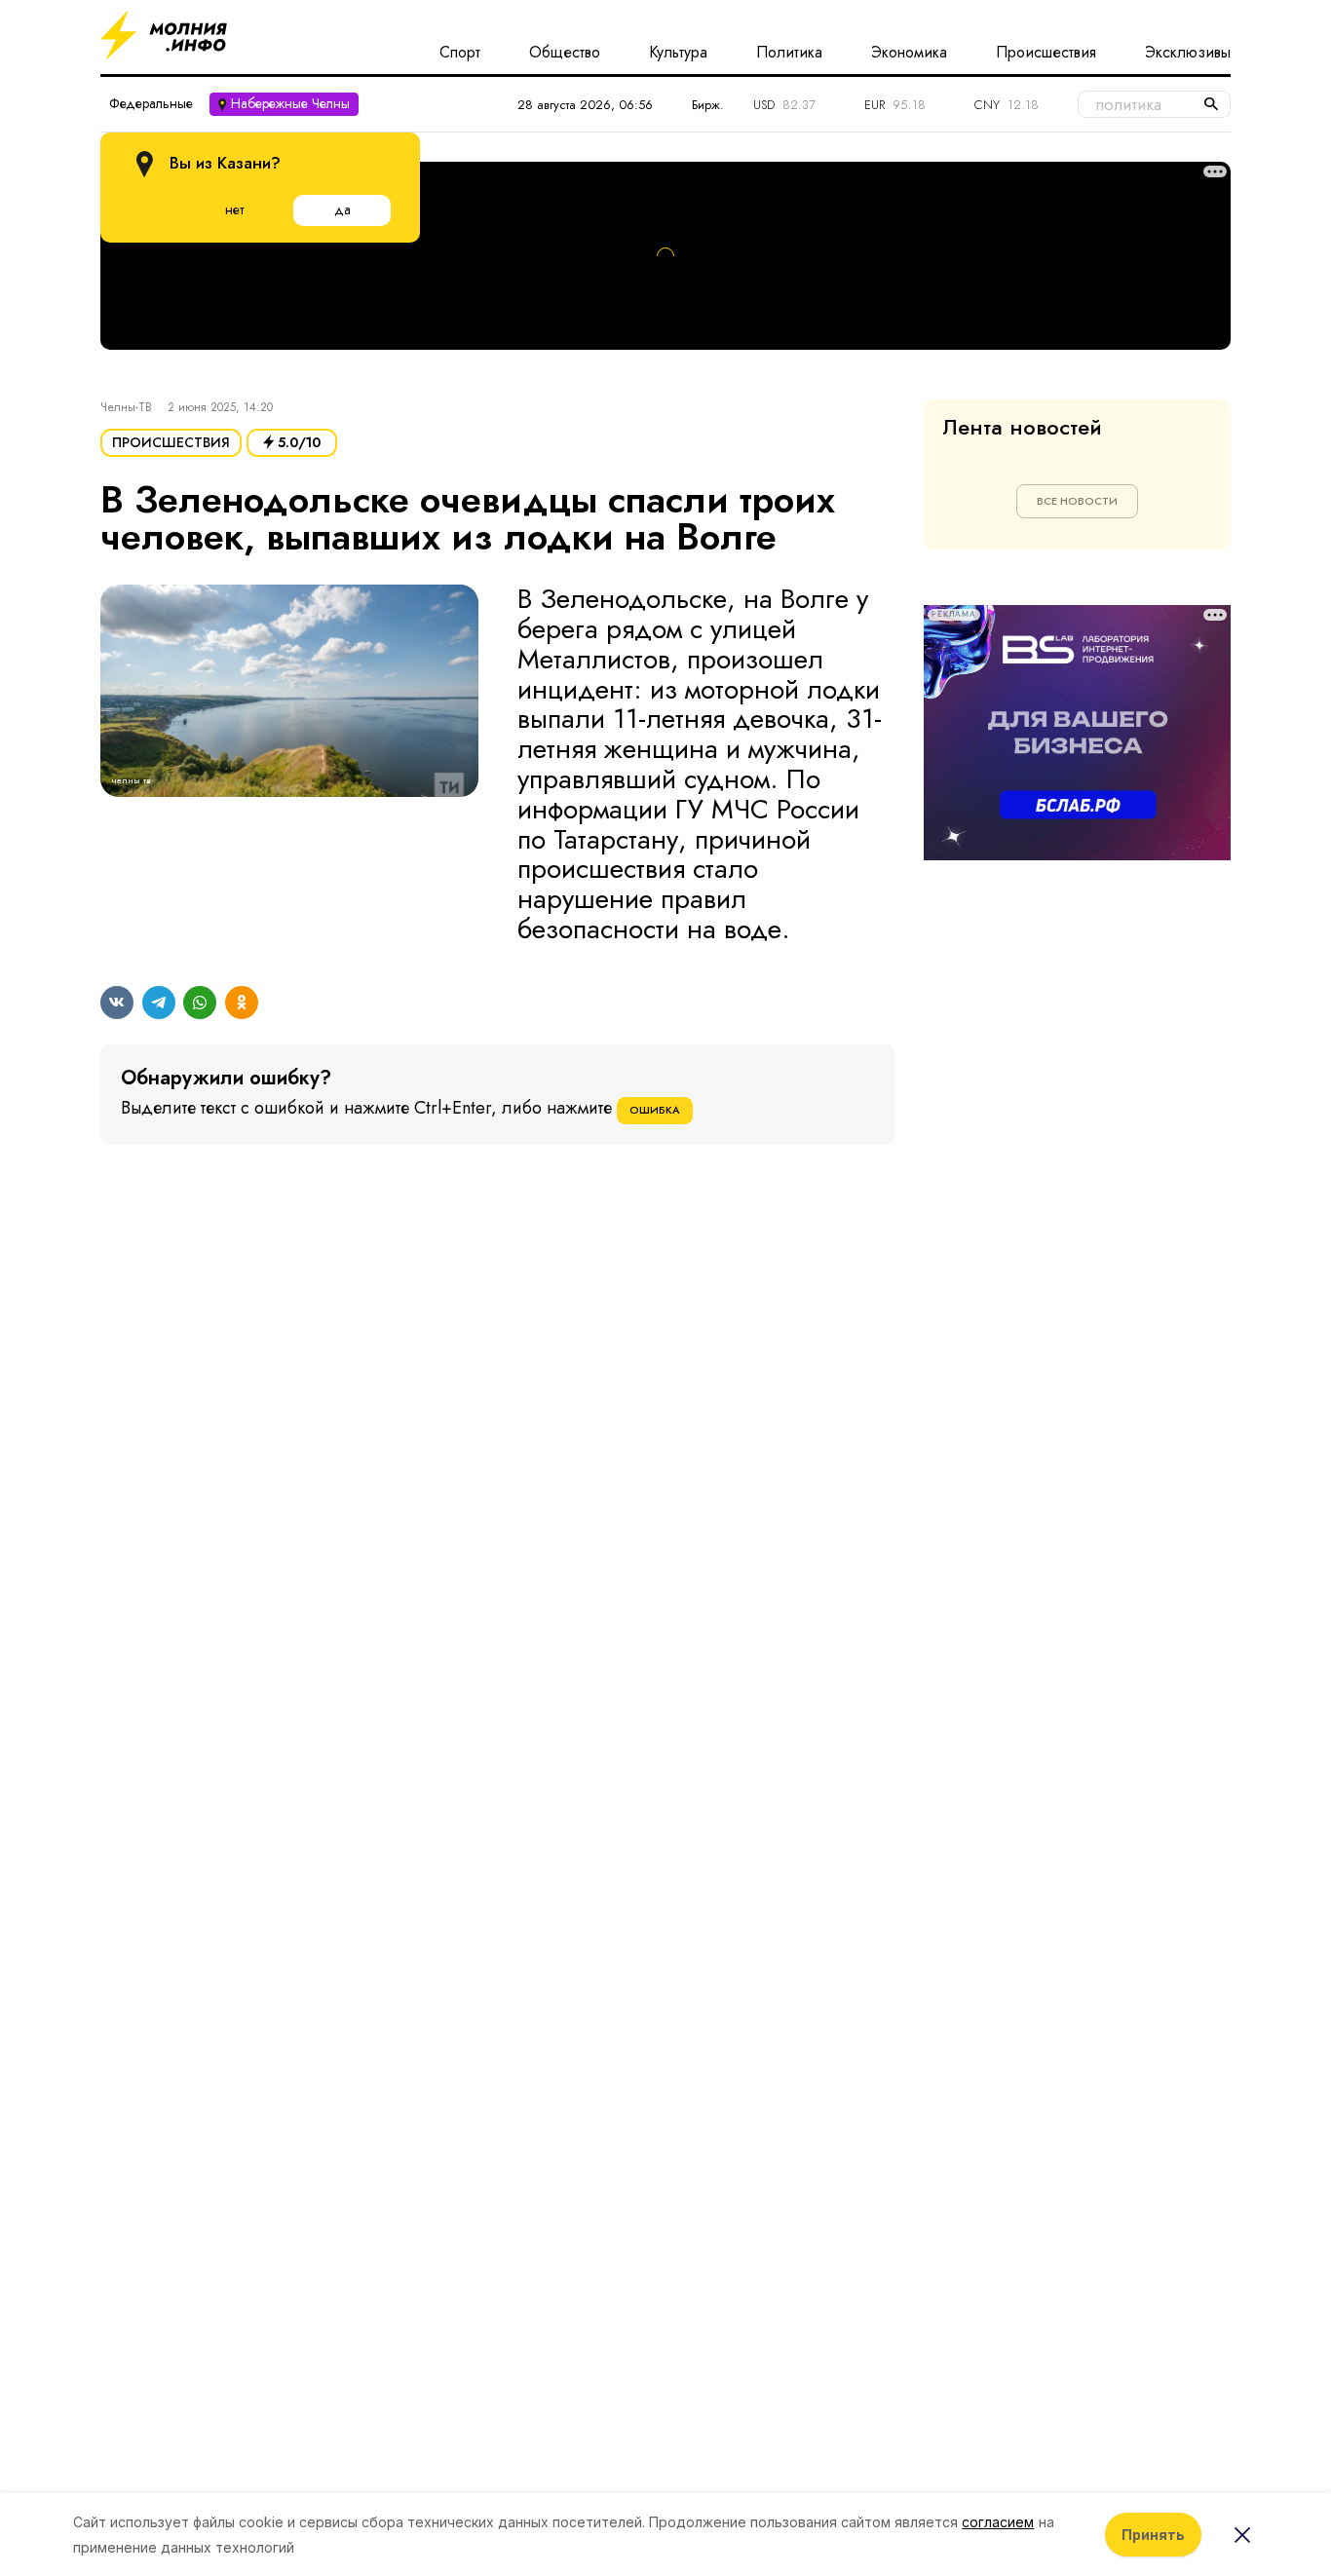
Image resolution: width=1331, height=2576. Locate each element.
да (342, 209)
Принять (1153, 2535)
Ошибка (655, 1110)
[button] (289, 765)
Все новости (1077, 501)
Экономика (909, 53)
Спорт (460, 53)
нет (234, 209)
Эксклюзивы (1188, 53)
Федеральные (151, 103)
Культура (678, 53)
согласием (998, 2522)
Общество (565, 53)
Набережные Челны (290, 103)
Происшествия (1046, 53)
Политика (789, 53)
